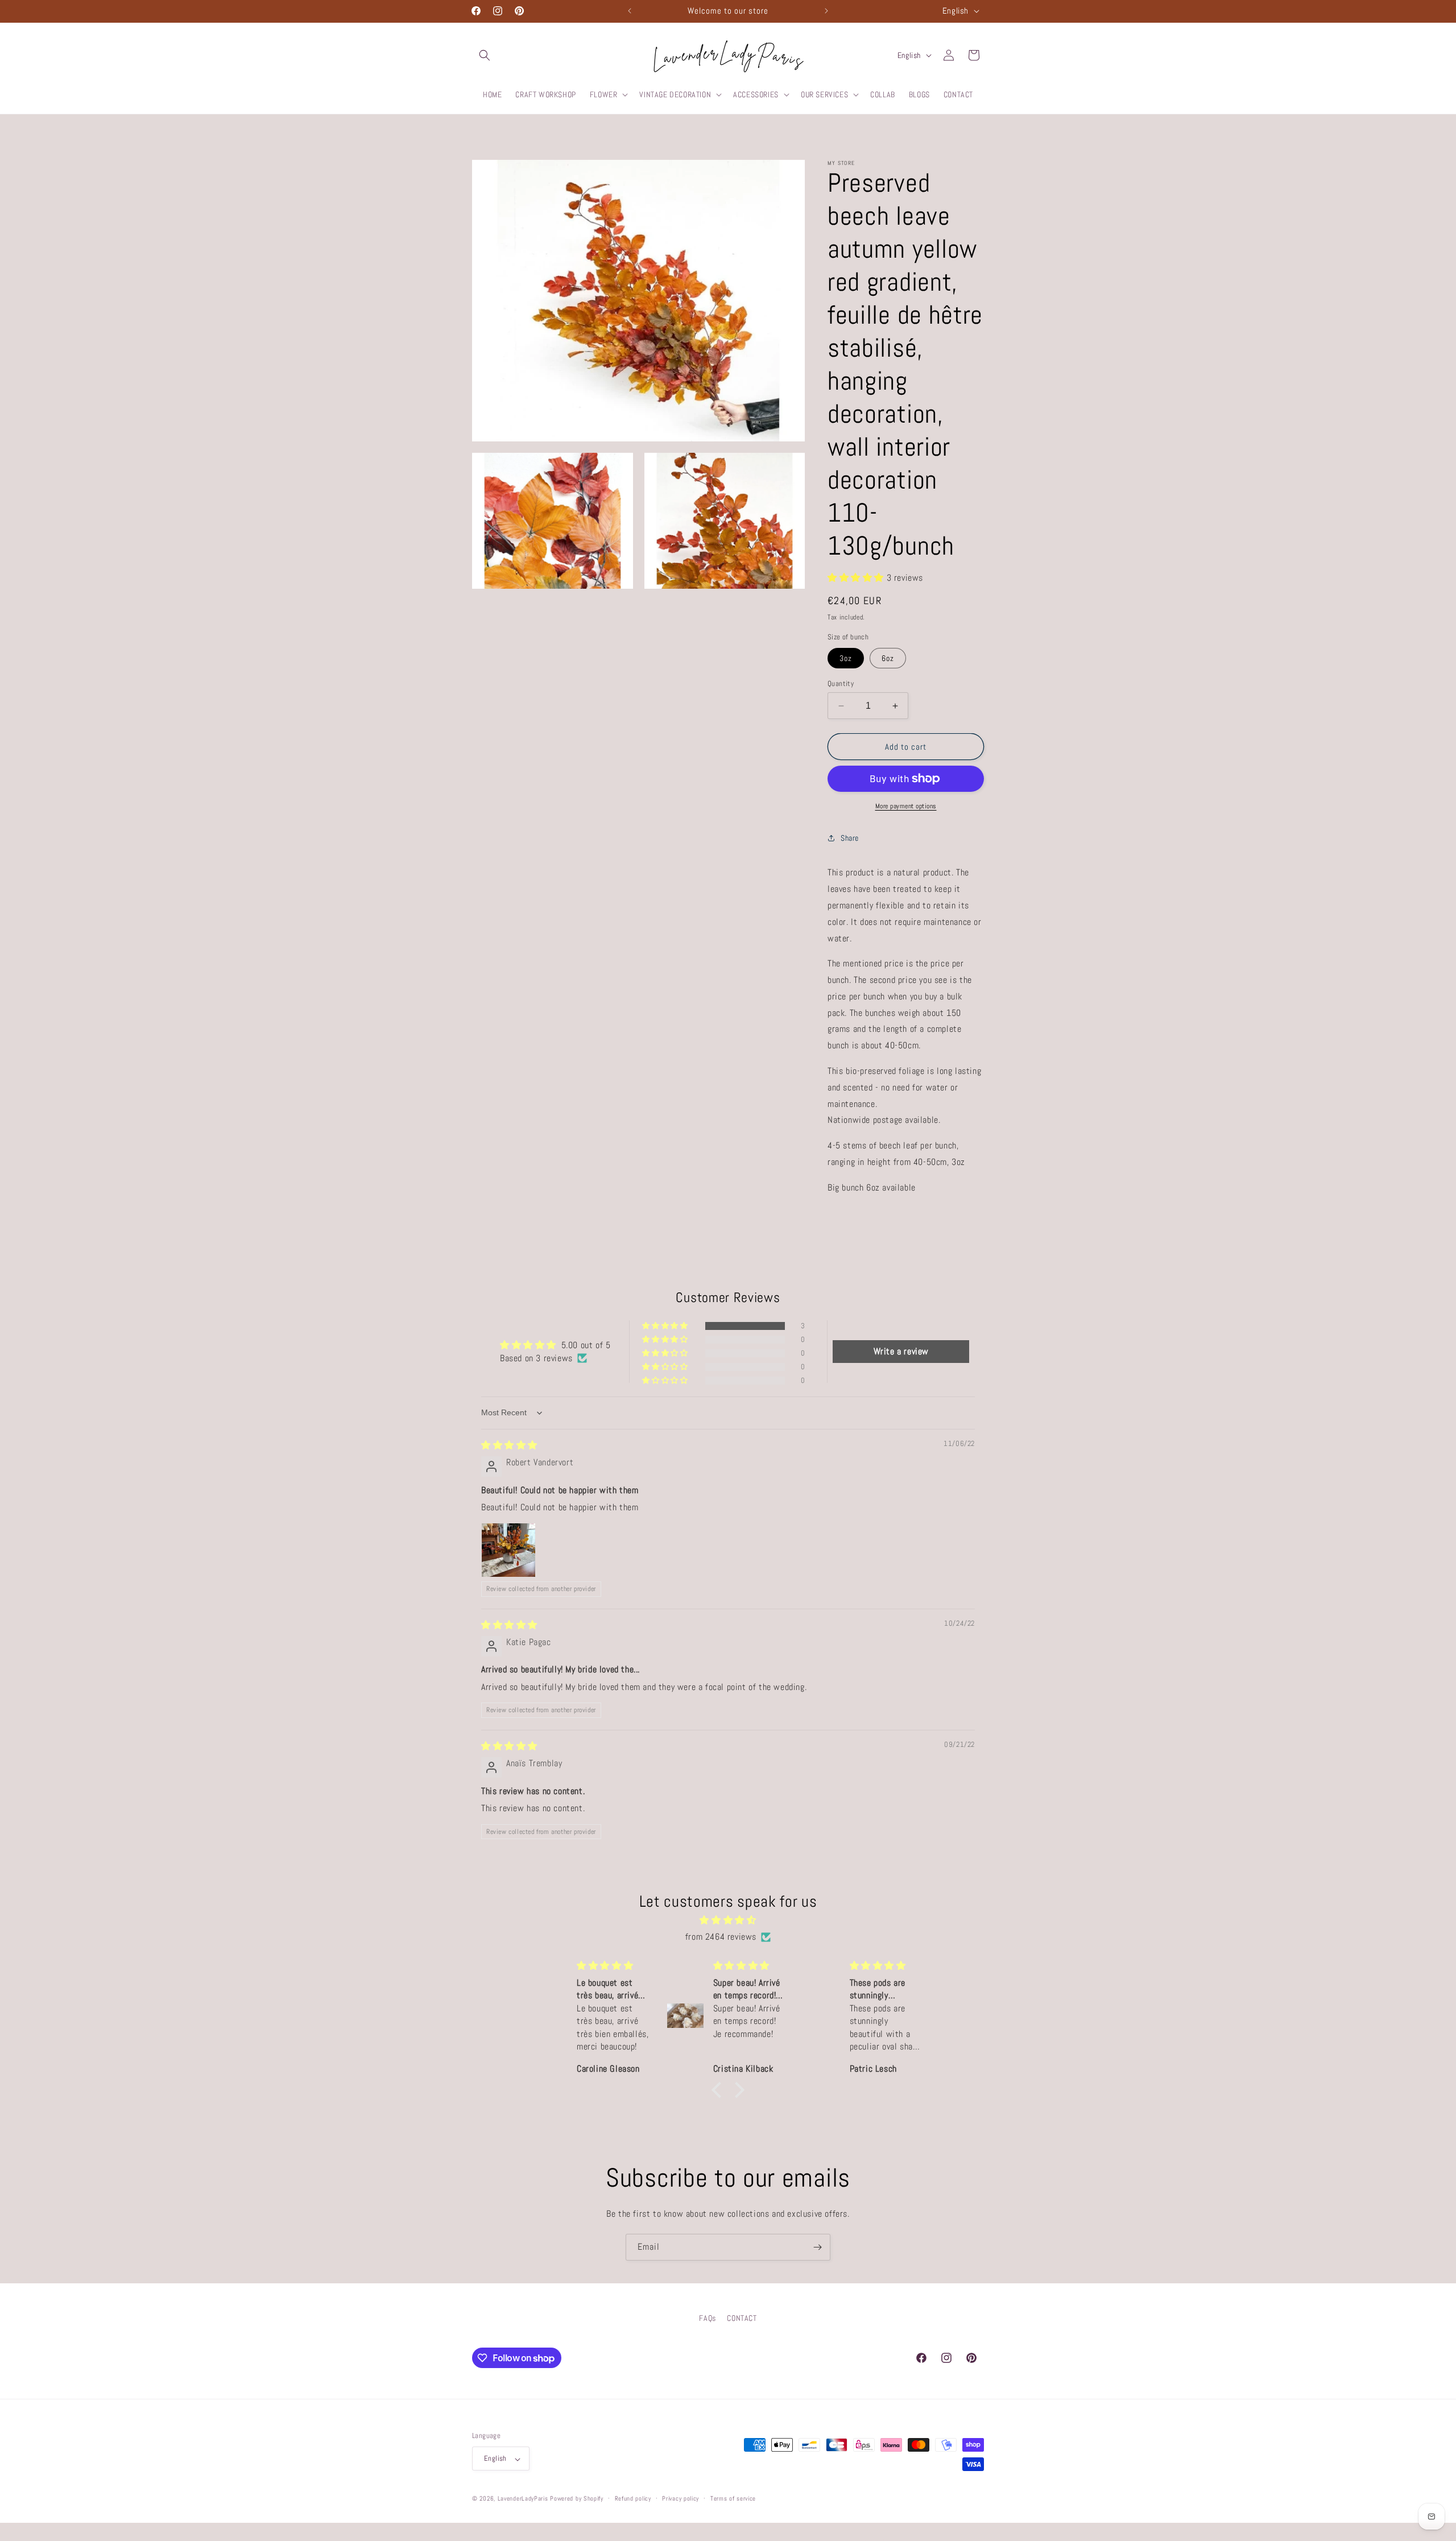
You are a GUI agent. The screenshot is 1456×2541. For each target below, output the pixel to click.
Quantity (841, 683)
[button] (485, 55)
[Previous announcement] (630, 11)
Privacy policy (681, 2498)
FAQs (707, 2318)
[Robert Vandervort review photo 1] (508, 1550)
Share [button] (850, 838)
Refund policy (633, 2498)
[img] (509, 1445)
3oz (846, 658)
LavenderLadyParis (523, 2499)
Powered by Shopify (577, 2499)
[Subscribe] (817, 2247)
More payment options (906, 806)
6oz (888, 658)
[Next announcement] (826, 11)
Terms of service (733, 2498)
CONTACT (742, 2318)
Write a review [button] (901, 1351)
